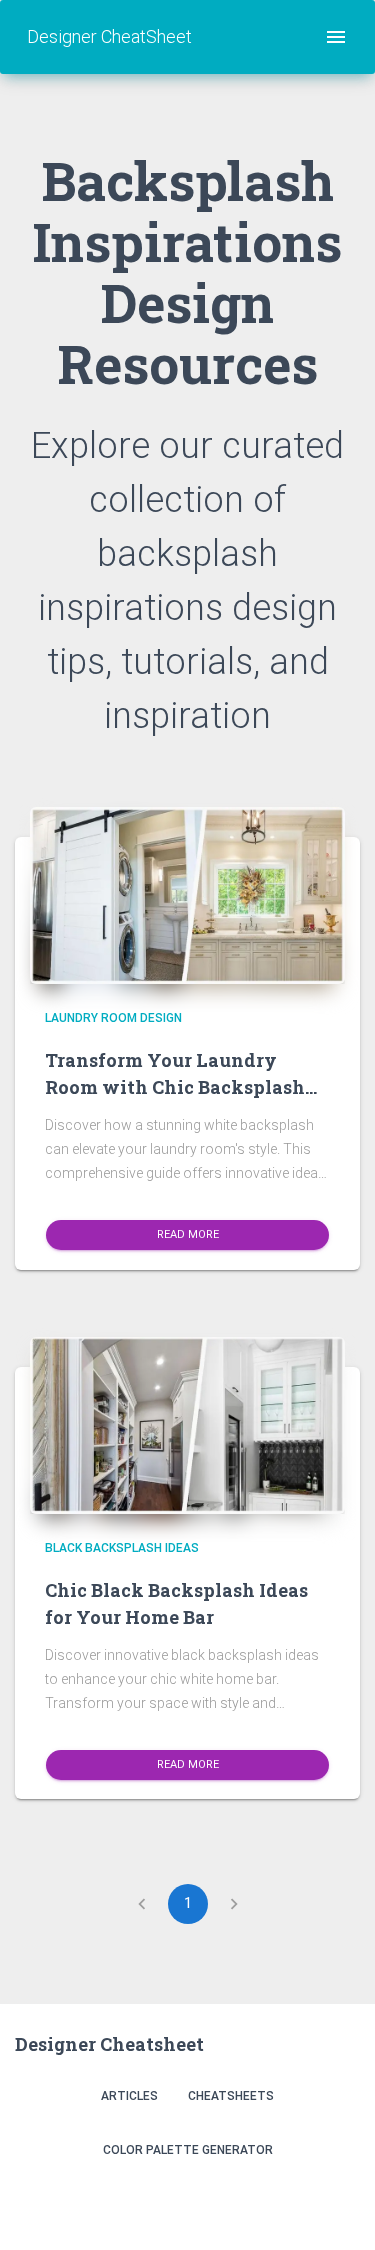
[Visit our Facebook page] (295, 2202)
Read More (188, 1234)
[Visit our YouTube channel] (338, 2202)
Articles (129, 2096)
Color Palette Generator (188, 2150)
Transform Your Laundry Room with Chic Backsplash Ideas (175, 1087)
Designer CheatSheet (109, 36)
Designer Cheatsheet (109, 2044)
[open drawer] (336, 37)
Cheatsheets (231, 2096)
